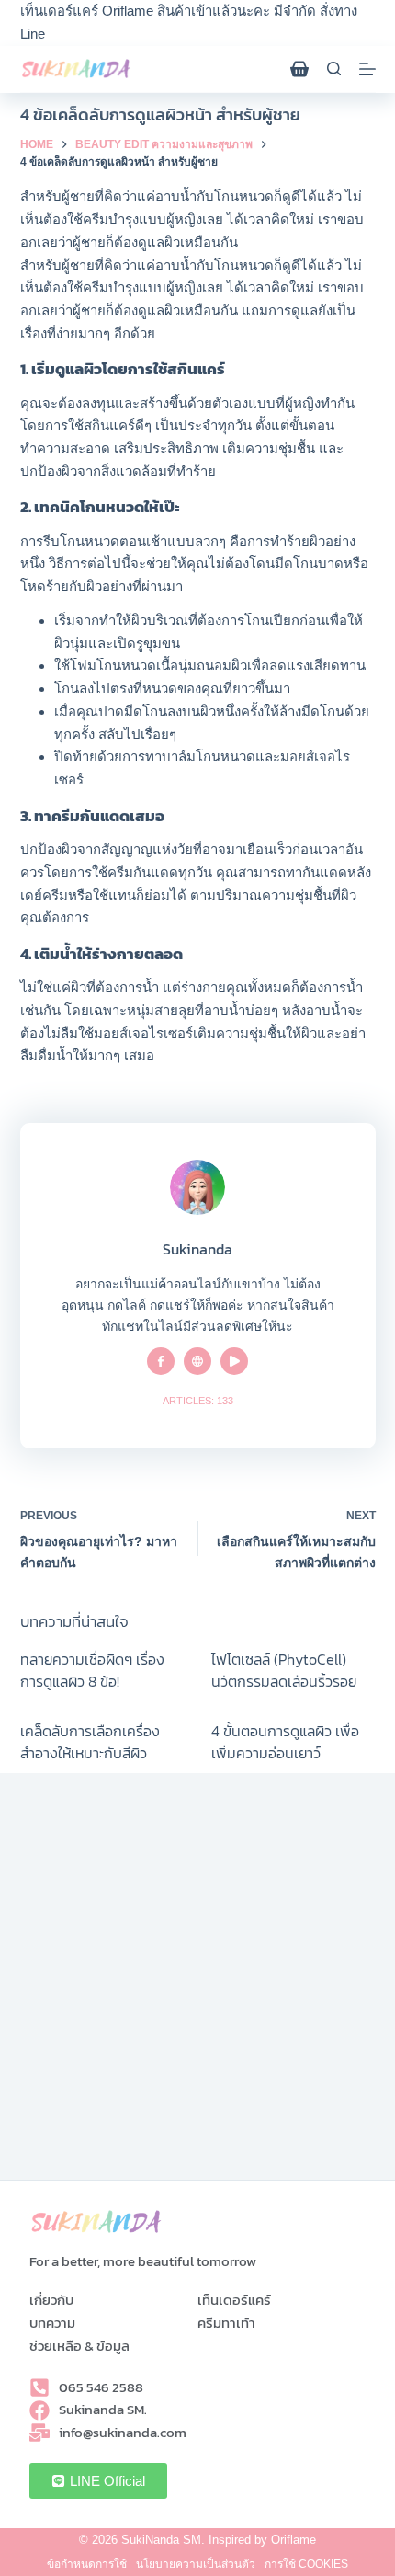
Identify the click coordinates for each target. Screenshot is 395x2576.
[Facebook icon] (161, 1361)
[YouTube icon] (234, 1361)
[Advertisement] (197, 1982)
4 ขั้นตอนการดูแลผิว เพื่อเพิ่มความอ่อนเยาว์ (285, 1742)
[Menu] (367, 69)
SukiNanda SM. (163, 2540)
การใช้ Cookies (306, 2564)
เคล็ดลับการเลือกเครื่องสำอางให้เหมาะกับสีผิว (90, 1742)
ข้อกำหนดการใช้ (87, 2564)
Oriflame (293, 2540)
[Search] (334, 69)
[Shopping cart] (299, 69)
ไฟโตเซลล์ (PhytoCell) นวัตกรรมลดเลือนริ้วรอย (284, 1670)
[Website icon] (197, 1361)
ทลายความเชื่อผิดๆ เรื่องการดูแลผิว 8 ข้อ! (92, 1670)
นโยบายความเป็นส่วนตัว (196, 2564)
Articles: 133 (198, 1401)
